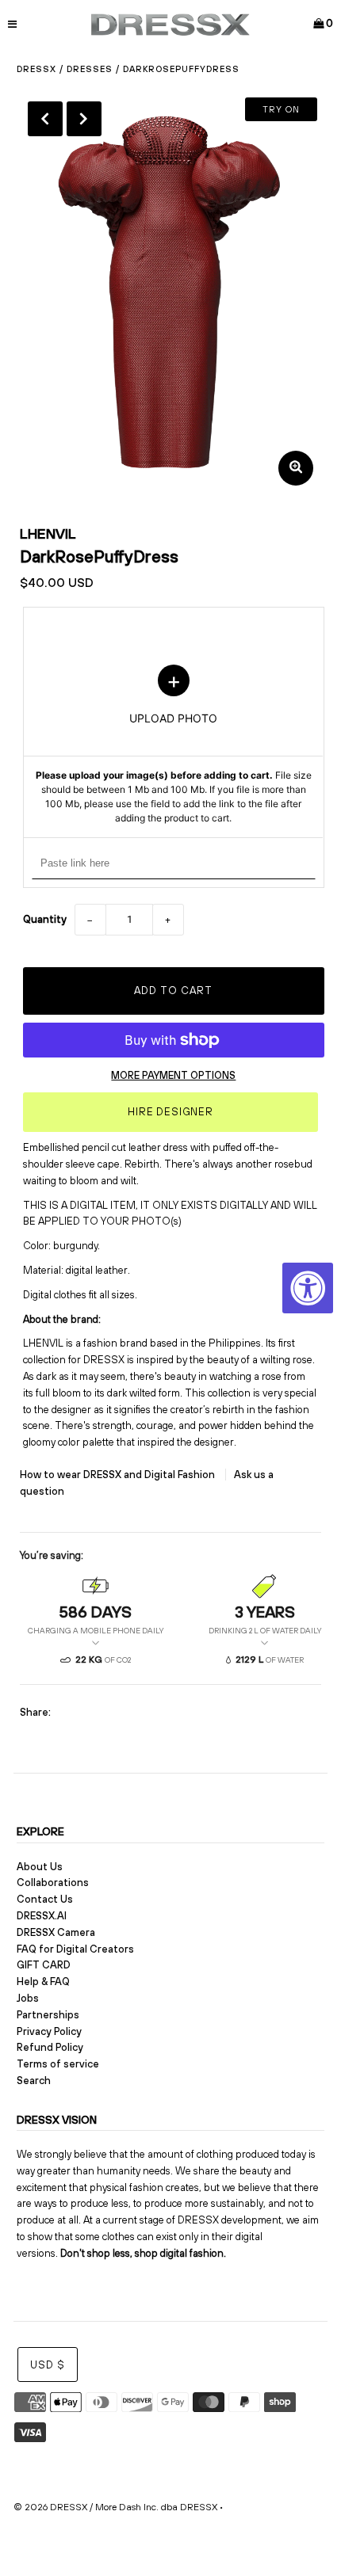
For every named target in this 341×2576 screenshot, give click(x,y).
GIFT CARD (44, 1965)
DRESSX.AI (42, 1916)
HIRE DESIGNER (170, 1112)
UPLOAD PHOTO (174, 745)
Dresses (90, 69)
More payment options (173, 1075)
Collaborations (53, 1882)
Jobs (28, 1998)
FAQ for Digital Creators (75, 1949)
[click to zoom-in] (296, 468)
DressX (36, 69)
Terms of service (58, 2064)
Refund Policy (50, 2047)
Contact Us (45, 1899)
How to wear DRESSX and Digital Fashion (119, 1475)
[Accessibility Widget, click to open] (308, 1288)
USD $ (48, 2365)
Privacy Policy (49, 2031)
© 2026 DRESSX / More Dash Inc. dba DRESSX (115, 2507)
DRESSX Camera (56, 1932)
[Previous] (45, 119)
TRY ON (281, 109)
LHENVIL (48, 533)
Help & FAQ (43, 1982)
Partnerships (48, 2015)
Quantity (45, 919)
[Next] (84, 119)
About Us (40, 1867)
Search (34, 2081)
